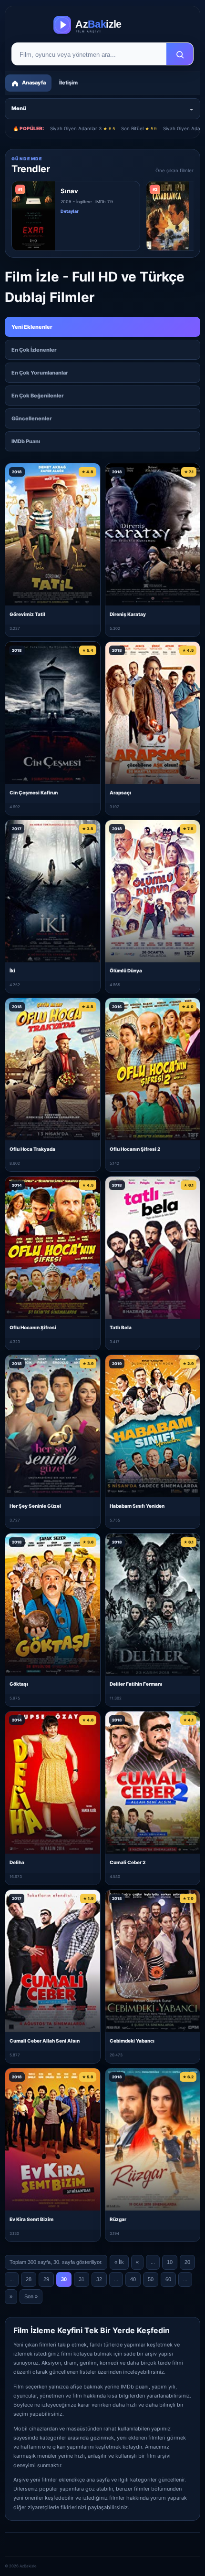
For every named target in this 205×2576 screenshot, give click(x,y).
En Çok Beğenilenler (38, 396)
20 (187, 2262)
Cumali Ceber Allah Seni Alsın (45, 2041)
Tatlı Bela (121, 1327)
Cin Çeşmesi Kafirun (34, 793)
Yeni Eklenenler (32, 327)
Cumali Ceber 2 (128, 1862)
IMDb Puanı (26, 441)
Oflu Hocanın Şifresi (33, 1327)
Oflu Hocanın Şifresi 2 (135, 1149)
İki (12, 970)
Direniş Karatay (128, 614)
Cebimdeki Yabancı (132, 2041)
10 (170, 2262)
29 (46, 2279)
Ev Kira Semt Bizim (31, 2219)
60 (168, 2279)
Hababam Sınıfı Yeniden (137, 1506)
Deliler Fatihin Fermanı (136, 1684)
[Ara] (180, 54)
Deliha (17, 1862)
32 (99, 2279)
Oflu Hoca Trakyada (32, 1149)
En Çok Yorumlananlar (40, 373)
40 (133, 2279)
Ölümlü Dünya (126, 970)
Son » (31, 2296)
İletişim (68, 83)
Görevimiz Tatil (27, 614)
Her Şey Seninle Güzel (35, 1506)
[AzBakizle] (102, 25)
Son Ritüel (139, 128)
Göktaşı (19, 1684)
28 (29, 2279)
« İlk (119, 2262)
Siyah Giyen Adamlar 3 (82, 128)
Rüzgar (118, 2219)
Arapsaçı (120, 793)
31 (82, 2279)
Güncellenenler (32, 418)
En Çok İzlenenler (34, 350)
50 (151, 2279)
